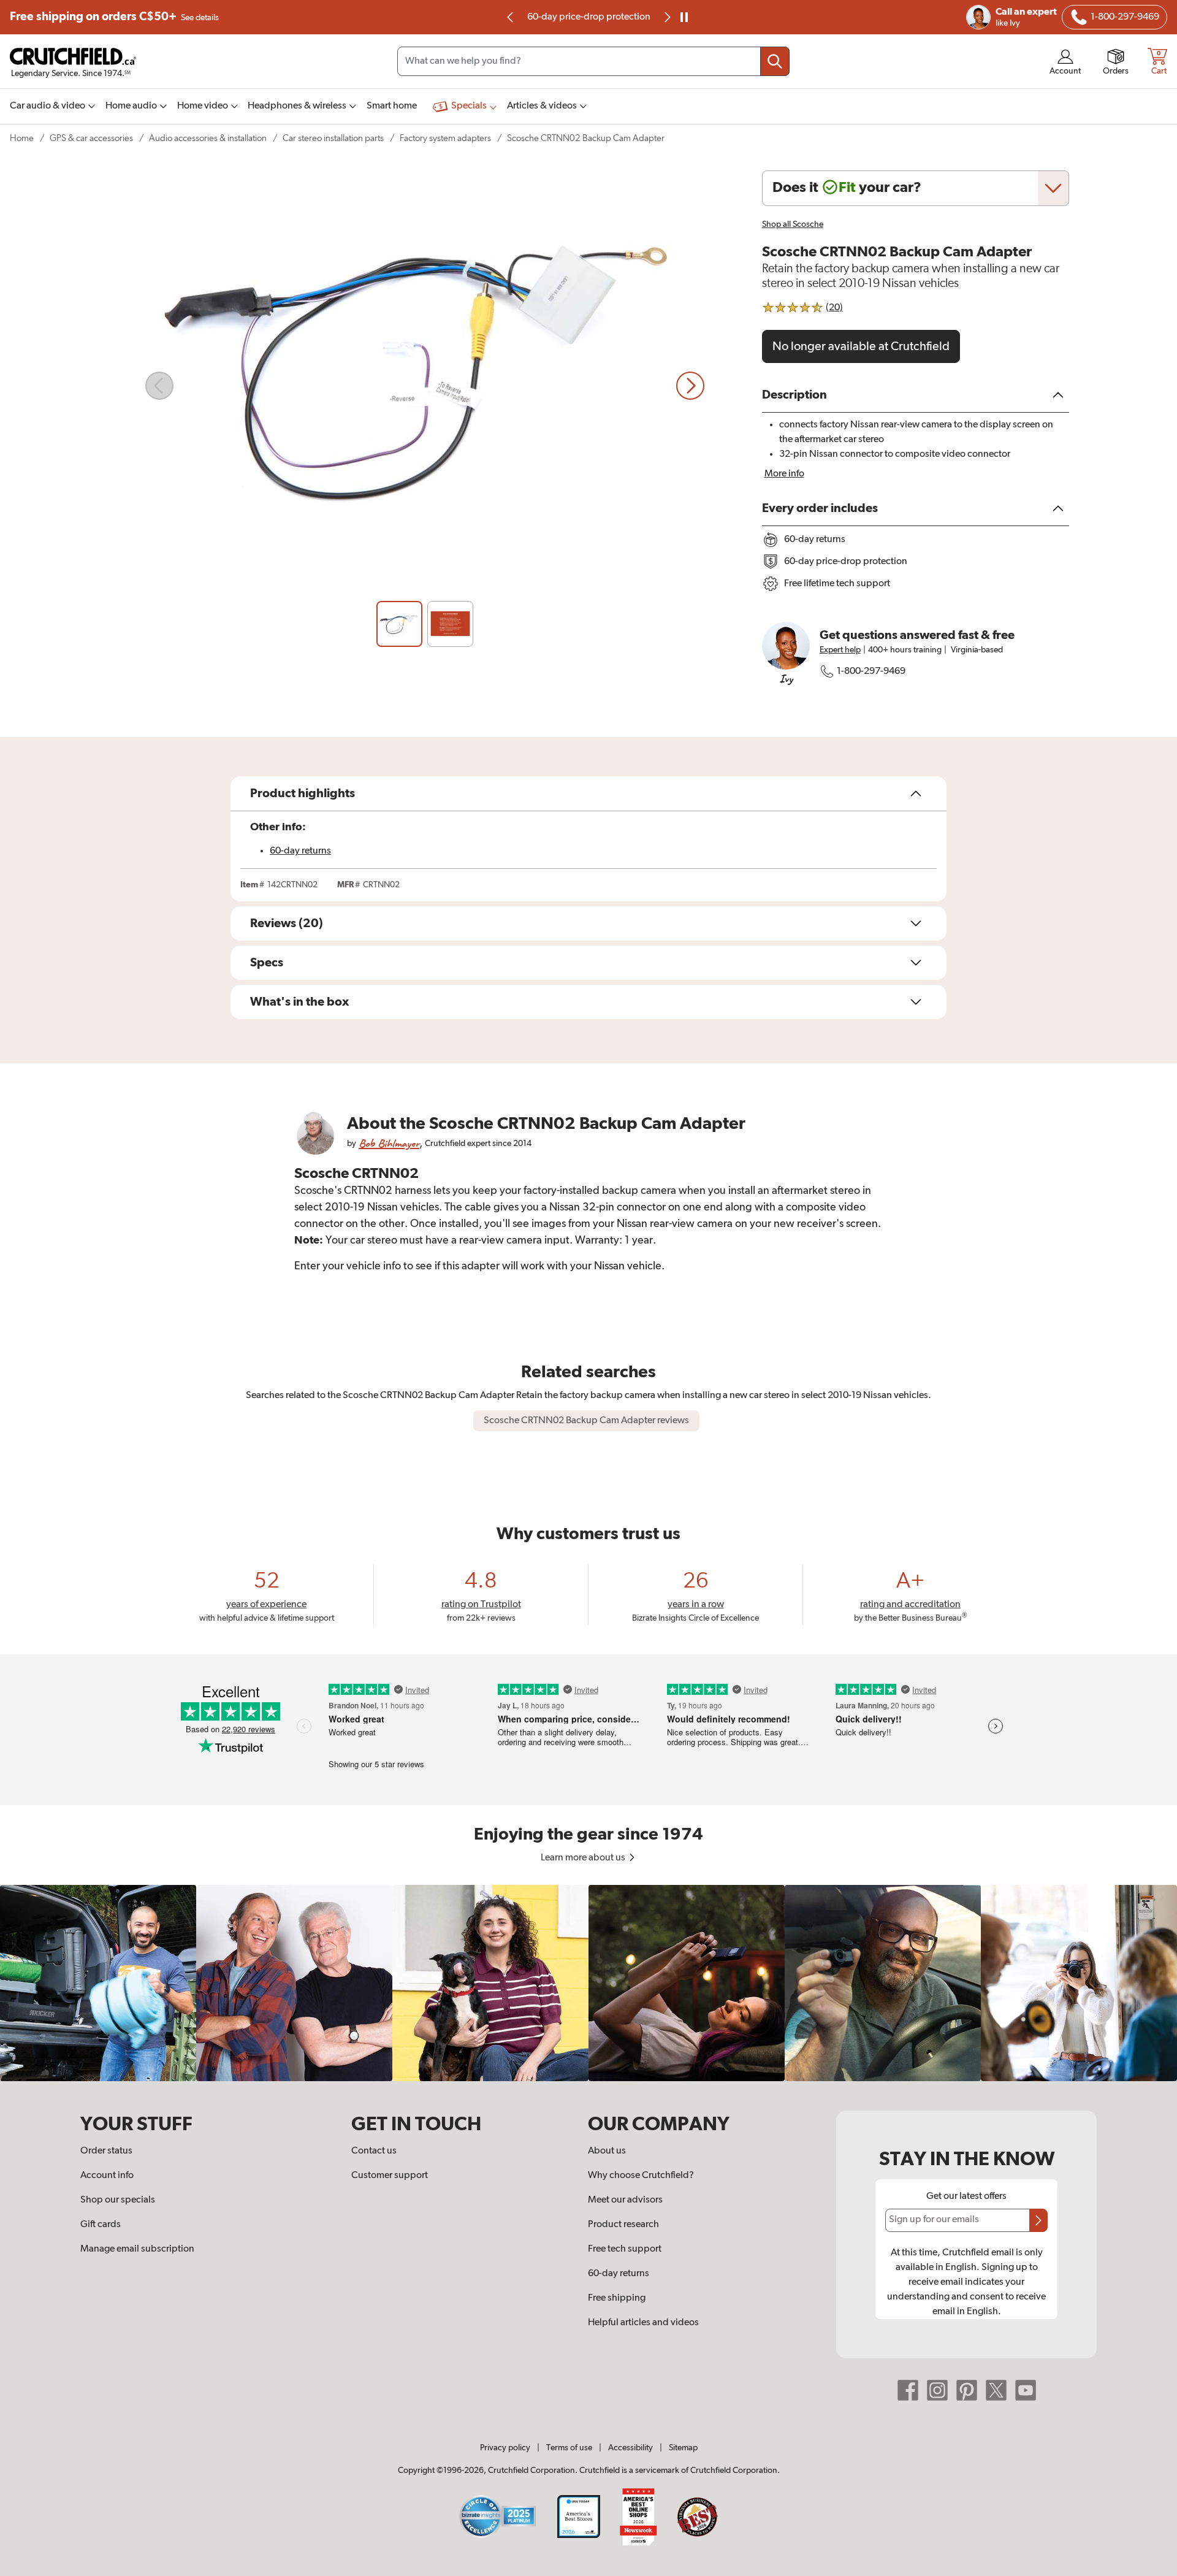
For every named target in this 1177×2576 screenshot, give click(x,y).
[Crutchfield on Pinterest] (967, 2390)
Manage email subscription (137, 2249)
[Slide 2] (450, 624)
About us (607, 2151)
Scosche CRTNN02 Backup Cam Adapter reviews (586, 1421)
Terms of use (569, 2448)
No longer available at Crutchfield (861, 346)
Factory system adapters (445, 138)
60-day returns (588, 17)
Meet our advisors (625, 2200)
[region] (588, 1983)
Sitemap (683, 2448)
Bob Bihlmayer (389, 1143)
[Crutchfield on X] (996, 2390)
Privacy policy (505, 2448)
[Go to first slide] (666, 17)
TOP (1152, 2568)
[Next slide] (690, 386)
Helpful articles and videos (643, 2323)
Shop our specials (118, 2200)
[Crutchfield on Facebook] (908, 2390)
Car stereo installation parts (333, 138)
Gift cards (101, 2225)
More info (784, 474)
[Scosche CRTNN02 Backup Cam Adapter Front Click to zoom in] (425, 386)
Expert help (840, 650)
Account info (107, 2176)
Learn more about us (584, 1858)
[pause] (684, 17)
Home (22, 138)
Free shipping (114, 17)
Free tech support (625, 2249)
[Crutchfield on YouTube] (1026, 2390)
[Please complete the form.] (1038, 2220)
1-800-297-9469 (871, 671)
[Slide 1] (399, 624)
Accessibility (630, 2448)
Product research (623, 2225)
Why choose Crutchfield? (641, 2176)
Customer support (390, 2176)
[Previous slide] (511, 17)
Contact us (374, 2151)
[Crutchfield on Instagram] (937, 2390)
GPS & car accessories (91, 138)
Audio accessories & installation (208, 138)
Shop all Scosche (793, 224)
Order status (106, 2151)
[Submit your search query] (775, 61)
